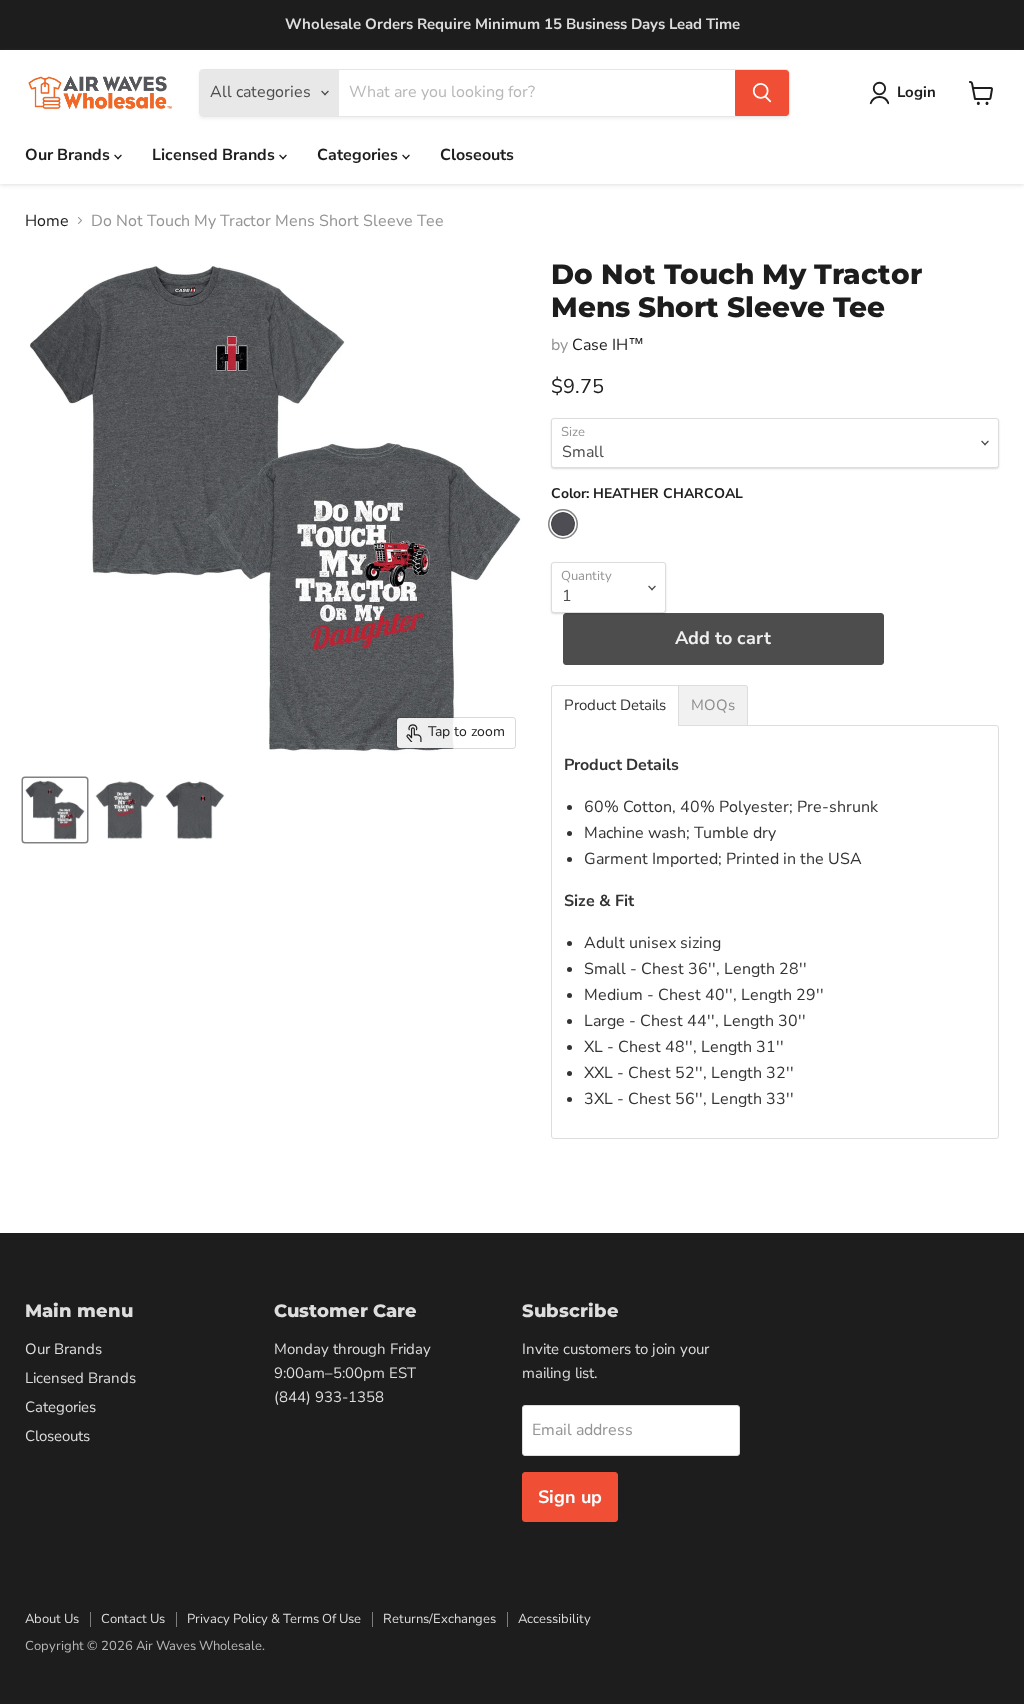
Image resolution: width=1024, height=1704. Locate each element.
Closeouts (477, 155)
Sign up (570, 1497)
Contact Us (133, 1619)
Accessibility (554, 1619)
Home (47, 221)
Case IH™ (608, 345)
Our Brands (69, 155)
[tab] (615, 705)
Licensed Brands (215, 155)
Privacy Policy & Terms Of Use (274, 1619)
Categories (359, 155)
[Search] (762, 93)
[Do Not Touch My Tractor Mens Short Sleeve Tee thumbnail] (55, 810)
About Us (52, 1619)
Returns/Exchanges (439, 1619)
